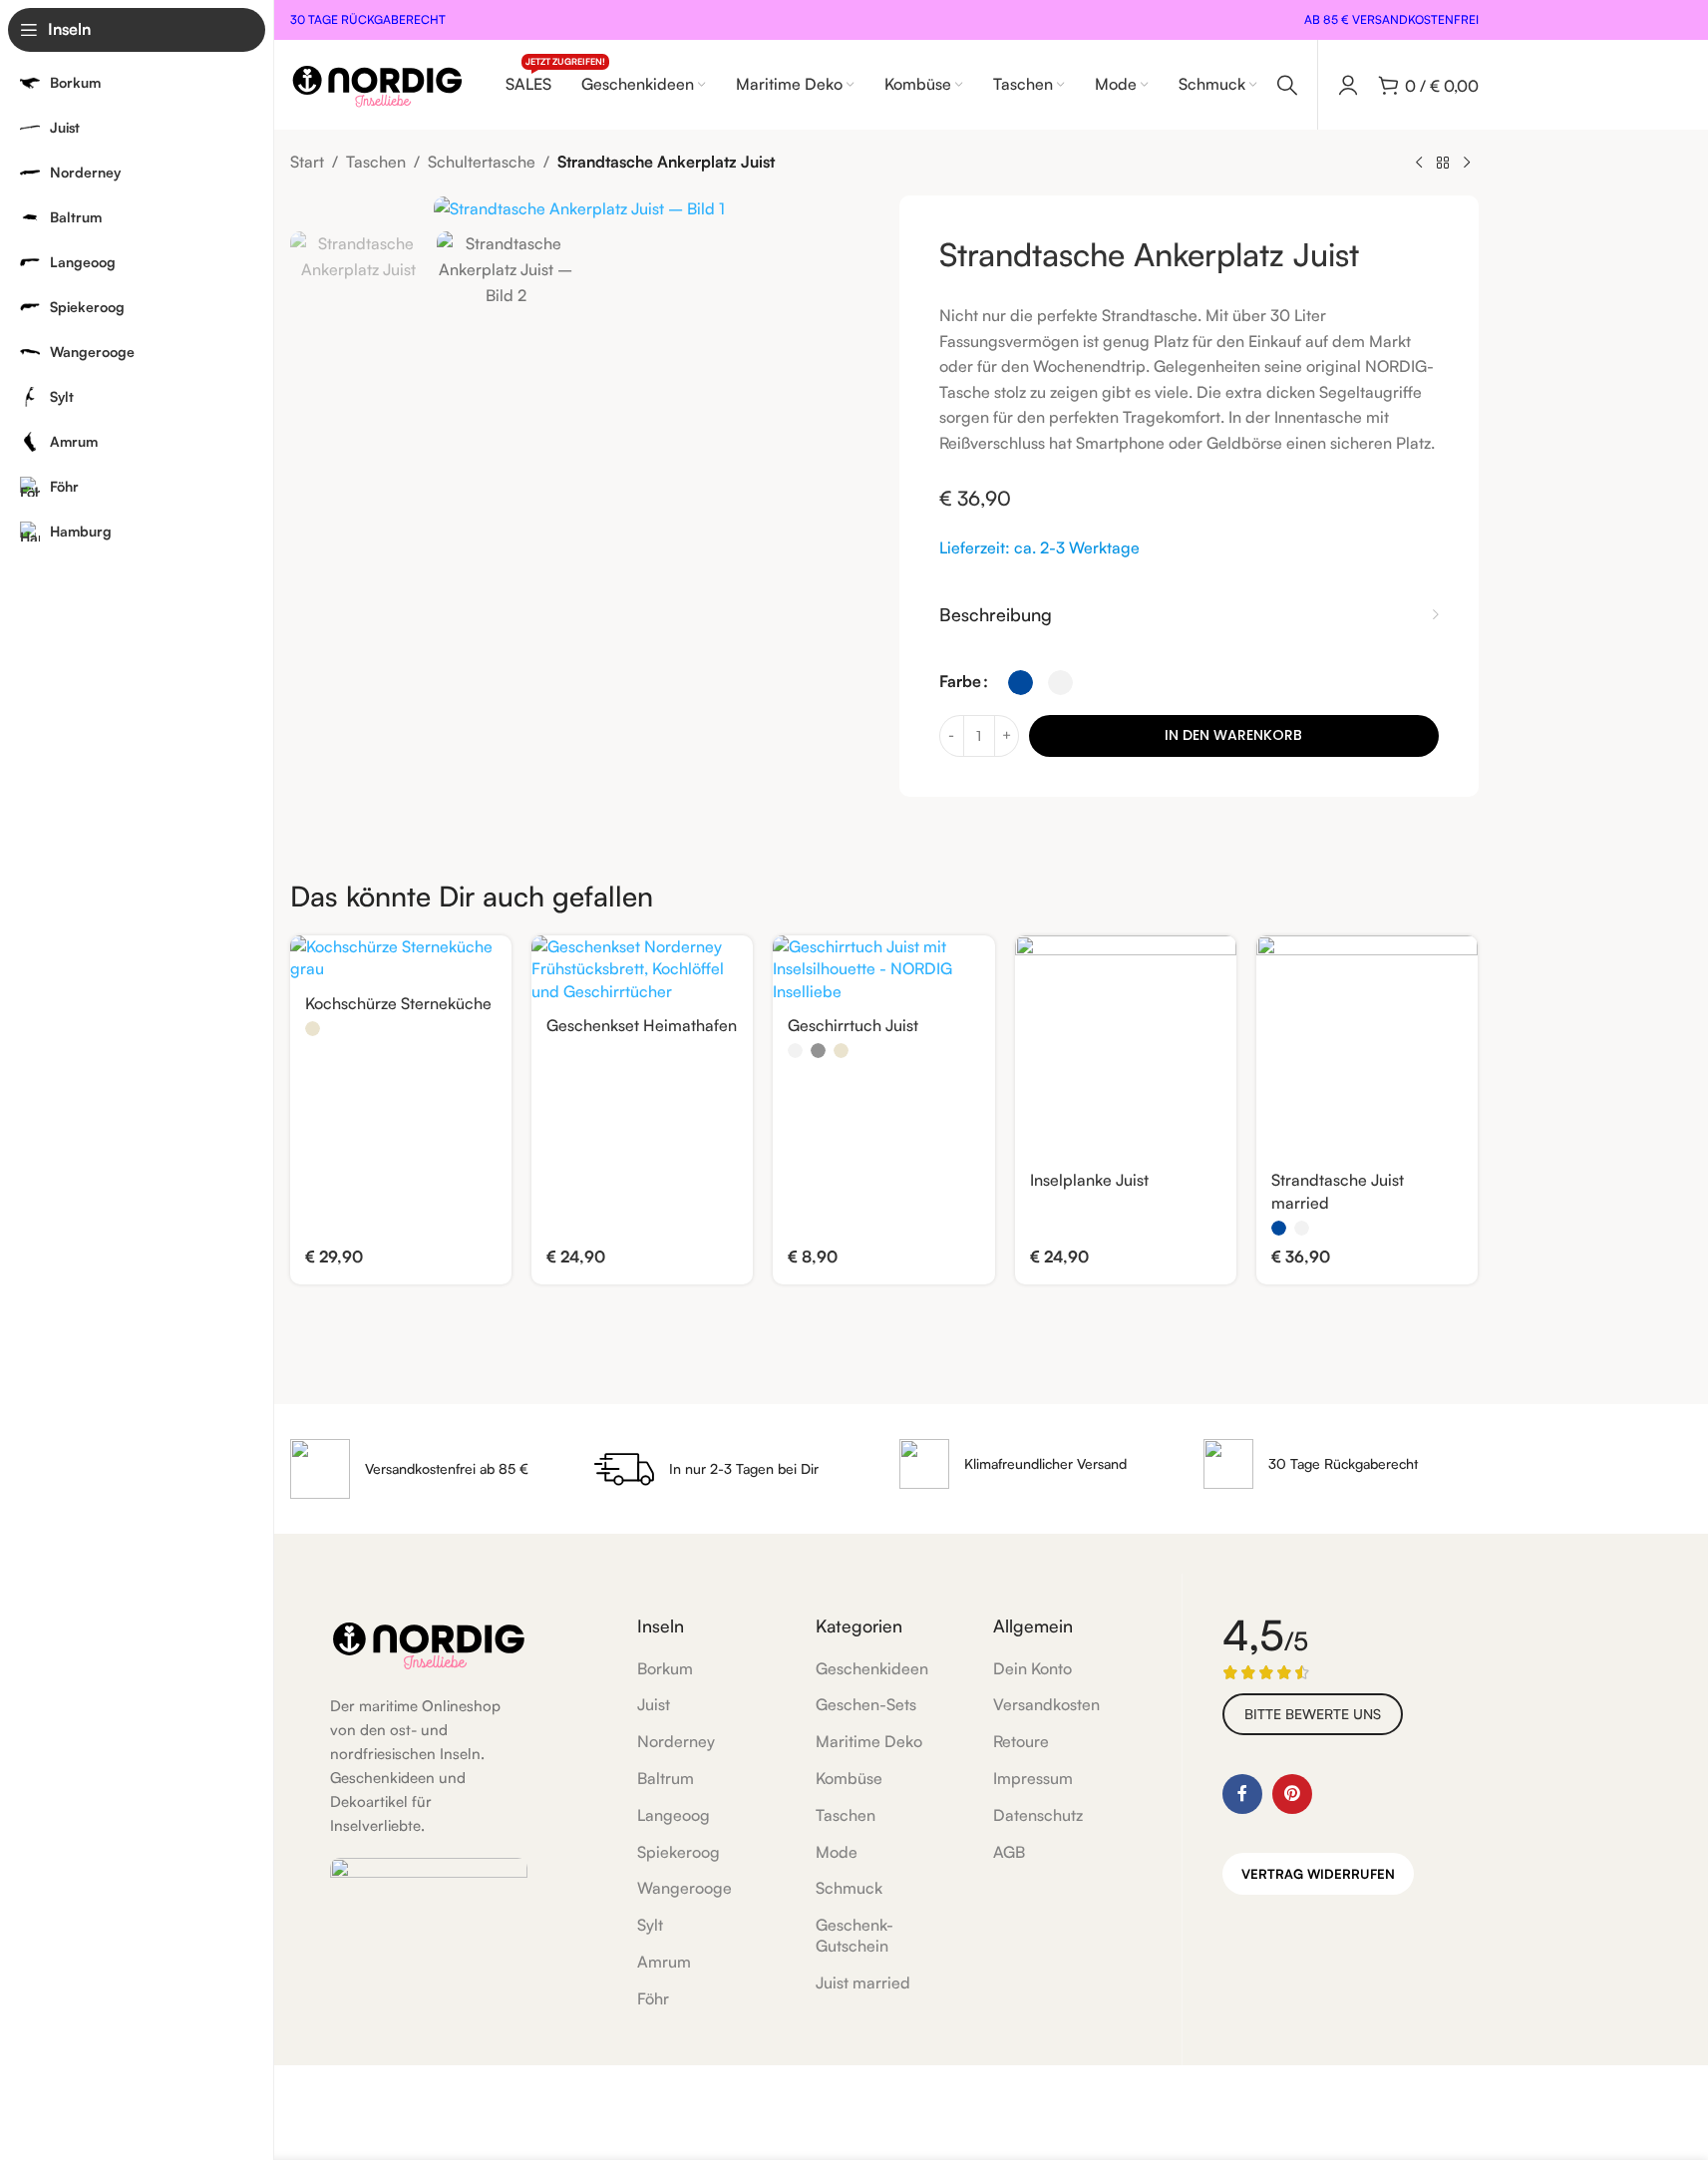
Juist (654, 1704)
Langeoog (674, 1815)
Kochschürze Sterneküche (398, 1003)
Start (307, 162)
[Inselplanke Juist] (1126, 1046)
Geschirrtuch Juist (853, 1025)
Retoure (1021, 1741)
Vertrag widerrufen (1318, 1874)
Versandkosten (1046, 1704)
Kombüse (849, 1778)
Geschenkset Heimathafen (642, 1025)
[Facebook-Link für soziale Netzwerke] (1242, 1794)
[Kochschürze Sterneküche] (401, 958)
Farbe (960, 681)
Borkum (665, 1668)
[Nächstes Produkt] (1467, 164)
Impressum (1033, 1778)
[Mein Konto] (1348, 85)
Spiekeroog (679, 1852)
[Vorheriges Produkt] (1419, 164)
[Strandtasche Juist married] (1367, 1046)
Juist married (863, 1982)
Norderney (676, 1741)
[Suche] (1287, 85)
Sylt (650, 1925)
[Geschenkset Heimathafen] (642, 969)
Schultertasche (482, 162)
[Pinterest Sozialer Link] (1292, 1794)
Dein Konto (1032, 1668)
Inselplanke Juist (1089, 1180)
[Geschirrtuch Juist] (883, 969)
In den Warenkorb (1233, 735)
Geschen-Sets (866, 1704)
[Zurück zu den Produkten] (1443, 164)
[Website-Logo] (377, 83)
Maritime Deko (869, 1741)
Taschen (376, 162)
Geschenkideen (872, 1668)
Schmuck (849, 1888)
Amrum (664, 1962)
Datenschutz (1038, 1815)
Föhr (653, 1998)
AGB (1009, 1852)
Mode (837, 1852)
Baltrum (666, 1778)
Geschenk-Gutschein (854, 1935)
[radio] (1021, 683)
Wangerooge (684, 1888)
